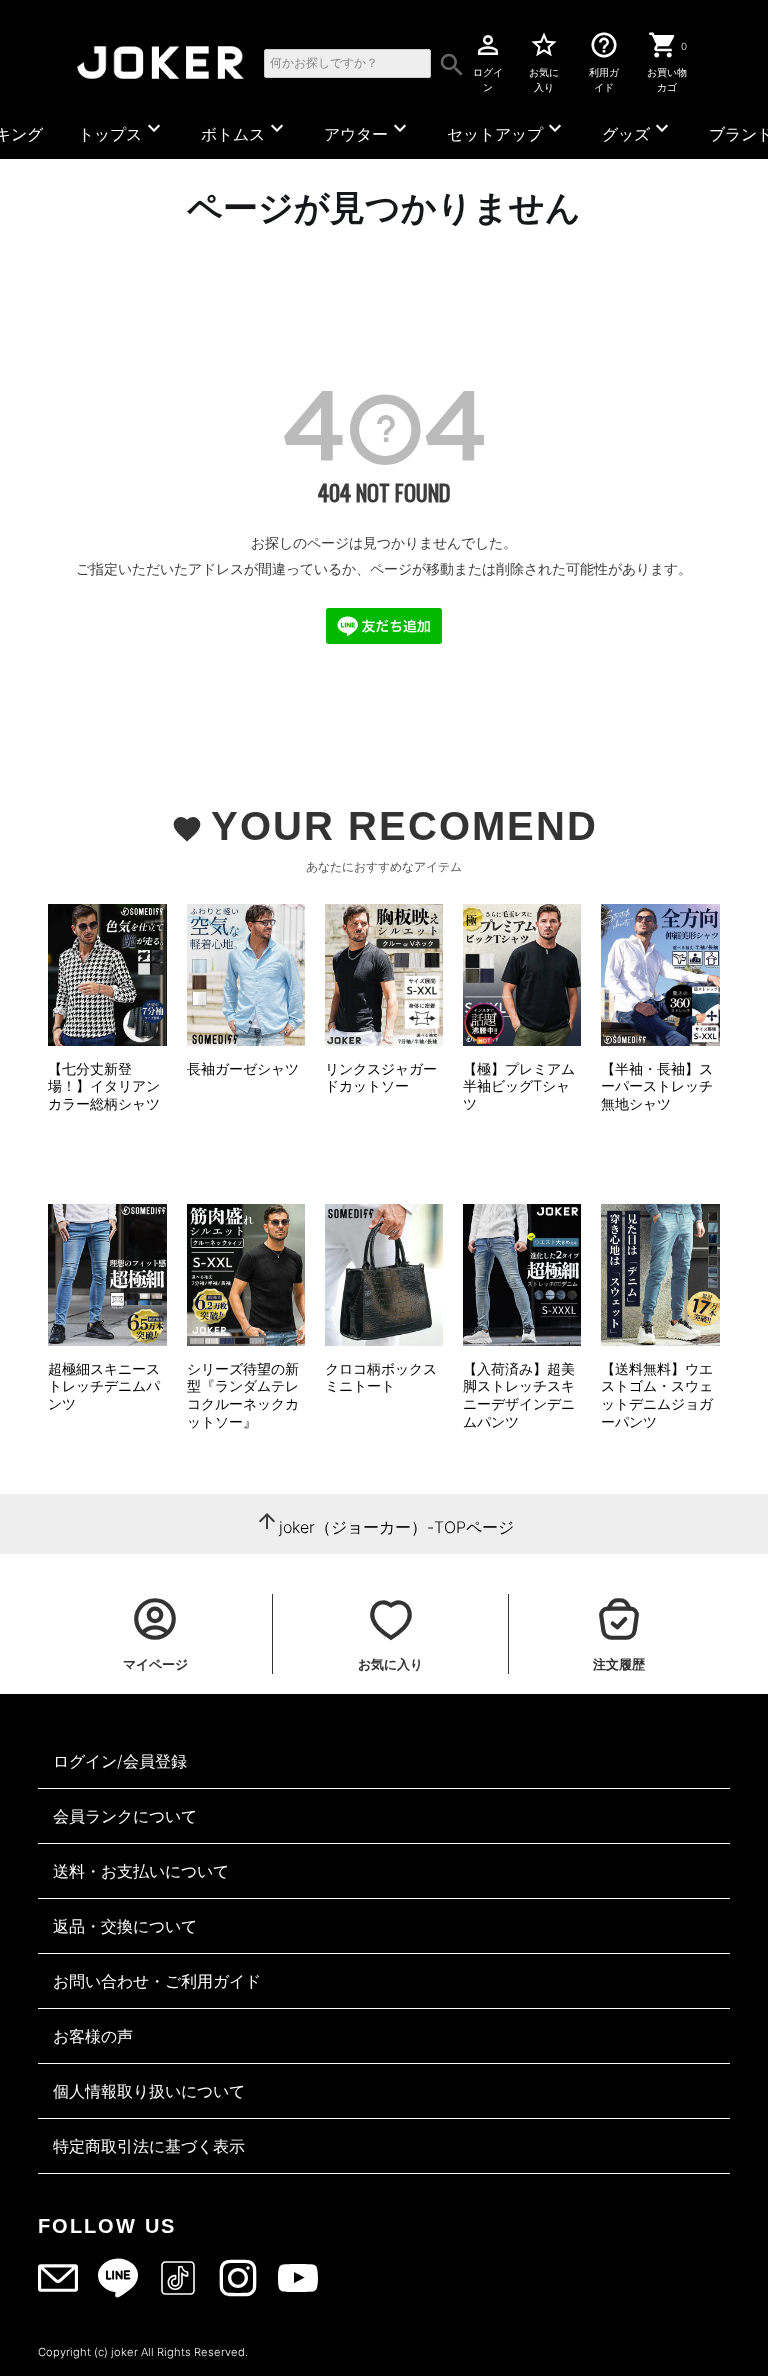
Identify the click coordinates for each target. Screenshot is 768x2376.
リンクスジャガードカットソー (381, 1077)
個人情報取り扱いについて (149, 2091)
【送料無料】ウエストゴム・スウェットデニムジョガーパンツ (657, 1395)
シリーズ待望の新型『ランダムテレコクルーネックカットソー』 (243, 1395)
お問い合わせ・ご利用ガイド (157, 1981)
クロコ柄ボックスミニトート (381, 1377)
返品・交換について (125, 1926)
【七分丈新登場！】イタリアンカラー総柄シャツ (104, 1086)
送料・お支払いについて (141, 1871)
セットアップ (507, 130)
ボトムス (245, 130)
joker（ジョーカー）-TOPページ (396, 1527)
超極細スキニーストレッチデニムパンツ (104, 1386)
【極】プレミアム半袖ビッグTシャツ (519, 1086)
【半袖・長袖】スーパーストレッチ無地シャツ (657, 1086)
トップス (122, 130)
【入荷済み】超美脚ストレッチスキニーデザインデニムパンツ (519, 1395)
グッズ (638, 130)
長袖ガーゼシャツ (243, 1068)
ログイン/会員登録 (120, 1761)
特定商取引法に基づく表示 (149, 2146)
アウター (368, 130)
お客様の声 (93, 2036)
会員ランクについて (125, 1816)
